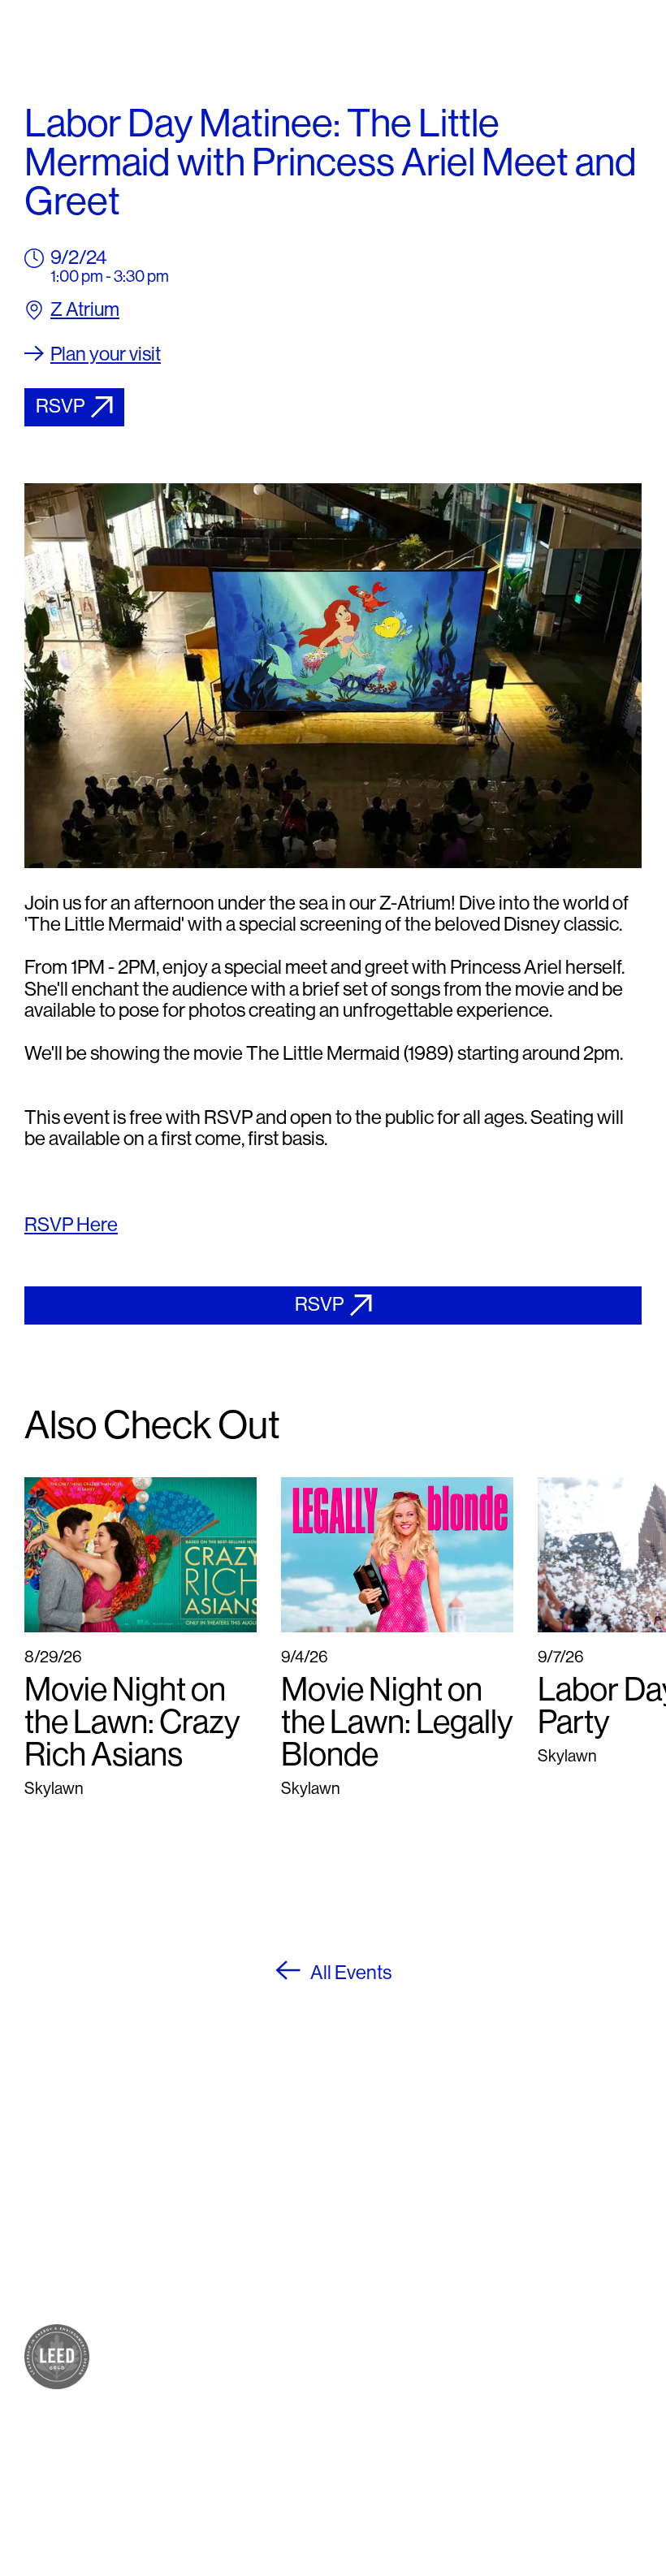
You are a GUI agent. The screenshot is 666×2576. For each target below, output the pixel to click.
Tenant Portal (385, 2438)
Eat (192, 2217)
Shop (200, 2197)
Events (206, 2369)
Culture (208, 2236)
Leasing (210, 2425)
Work (200, 2256)
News (202, 2389)
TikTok (359, 2382)
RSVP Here (71, 1224)
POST (203, 2178)
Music (202, 2275)
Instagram (372, 2343)
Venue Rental (232, 2444)
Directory (216, 2350)
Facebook (372, 2324)
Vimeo (358, 2402)
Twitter (360, 2363)
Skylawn (213, 2295)
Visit (195, 2330)
